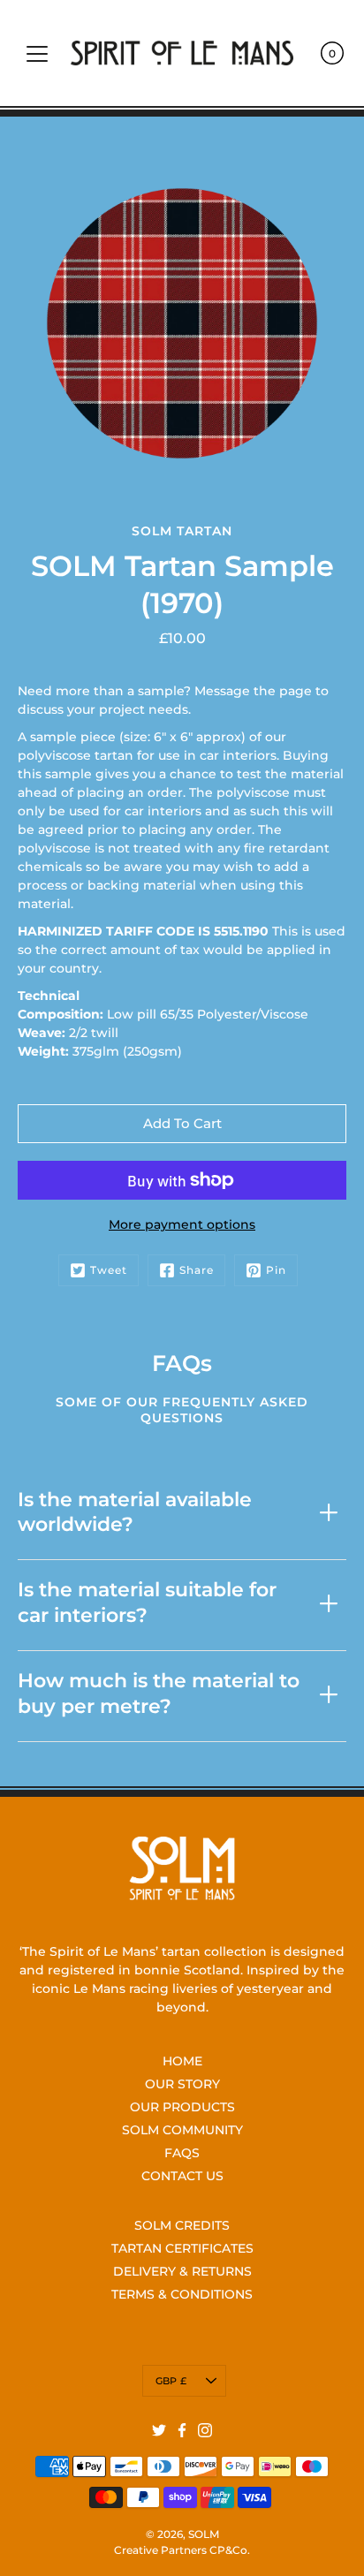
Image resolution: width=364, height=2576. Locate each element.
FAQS (182, 2153)
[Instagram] (205, 2430)
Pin (276, 1270)
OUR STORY (182, 2084)
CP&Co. (230, 2550)
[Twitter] (159, 2430)
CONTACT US (182, 2176)
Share (197, 1270)
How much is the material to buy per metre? (159, 1693)
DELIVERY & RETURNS (182, 2271)
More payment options (182, 1224)
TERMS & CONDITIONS (182, 2294)
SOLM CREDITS (182, 2225)
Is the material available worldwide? (135, 1512)
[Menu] (37, 54)
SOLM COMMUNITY (182, 2130)
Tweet (109, 1270)
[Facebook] (182, 2430)
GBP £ (171, 2381)
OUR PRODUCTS (182, 2107)
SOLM (204, 2534)
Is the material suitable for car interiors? (147, 1602)
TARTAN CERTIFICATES (182, 2248)
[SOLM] (182, 53)
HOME (182, 2061)
